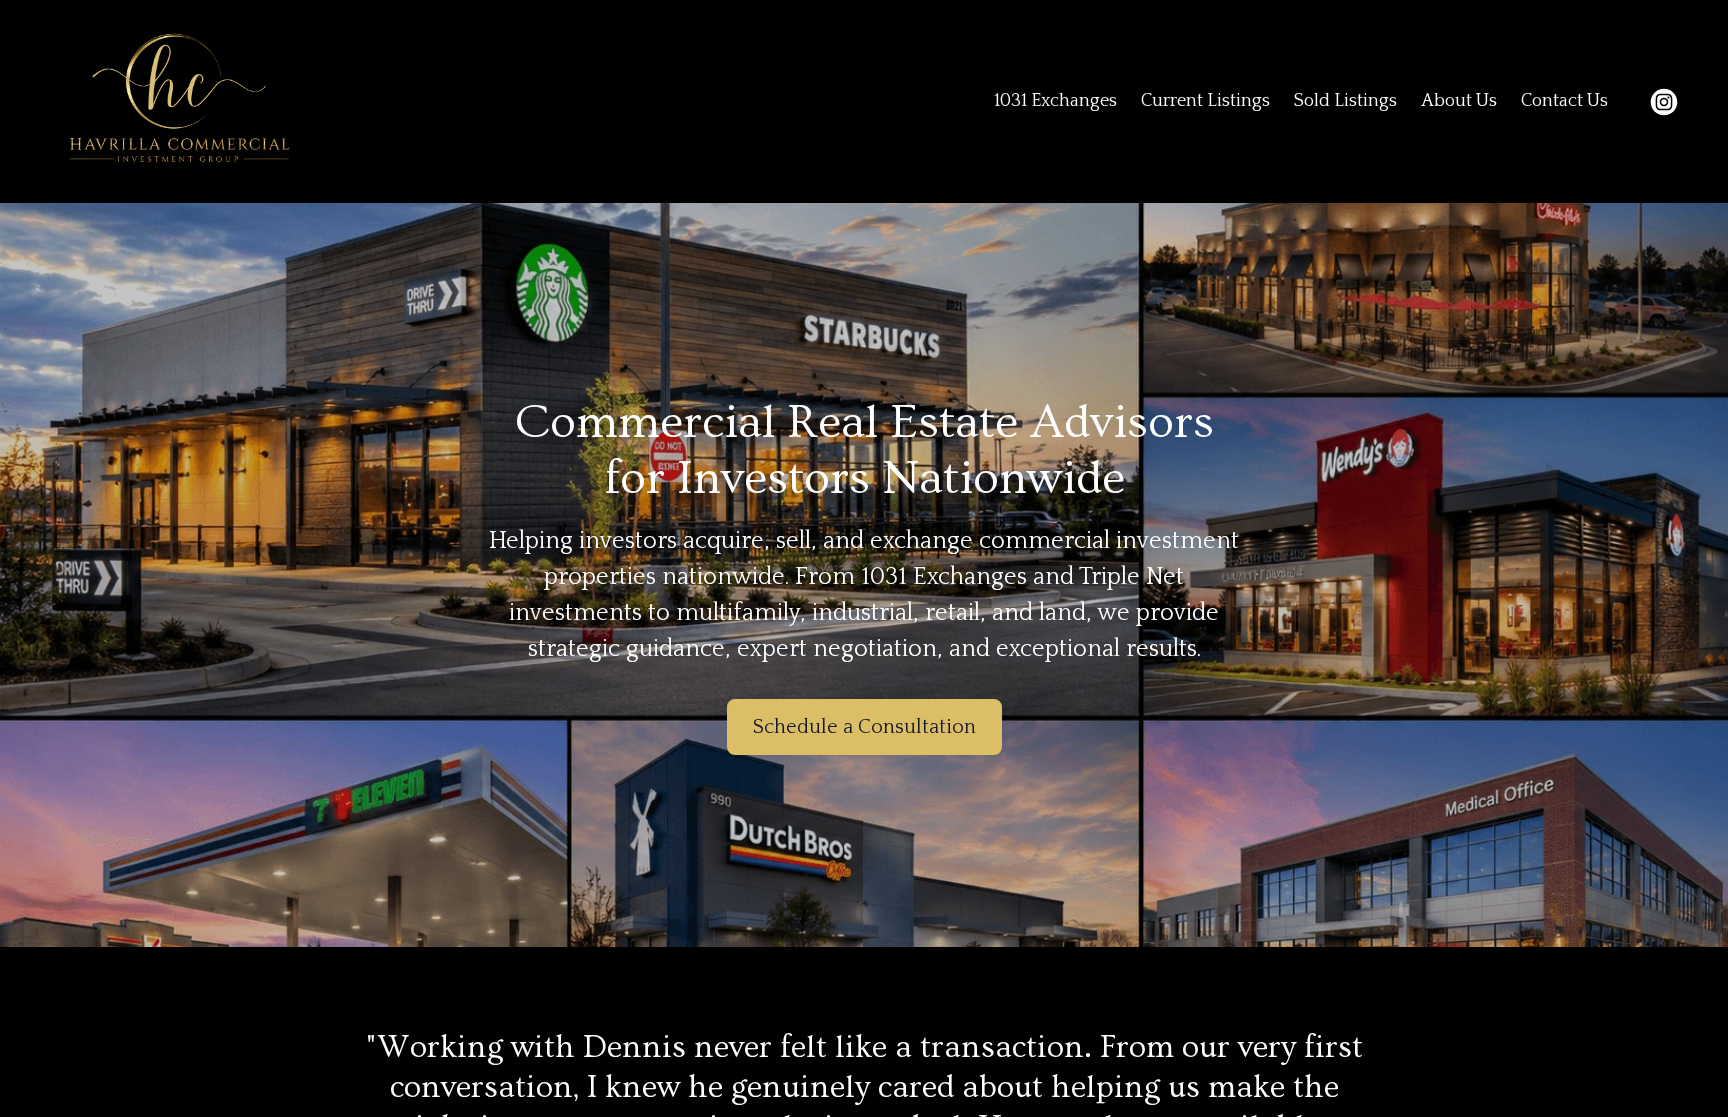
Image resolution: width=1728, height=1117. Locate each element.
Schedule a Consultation (864, 727)
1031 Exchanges (1055, 101)
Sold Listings (1345, 101)
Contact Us (1564, 101)
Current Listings (1205, 101)
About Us (1459, 101)
